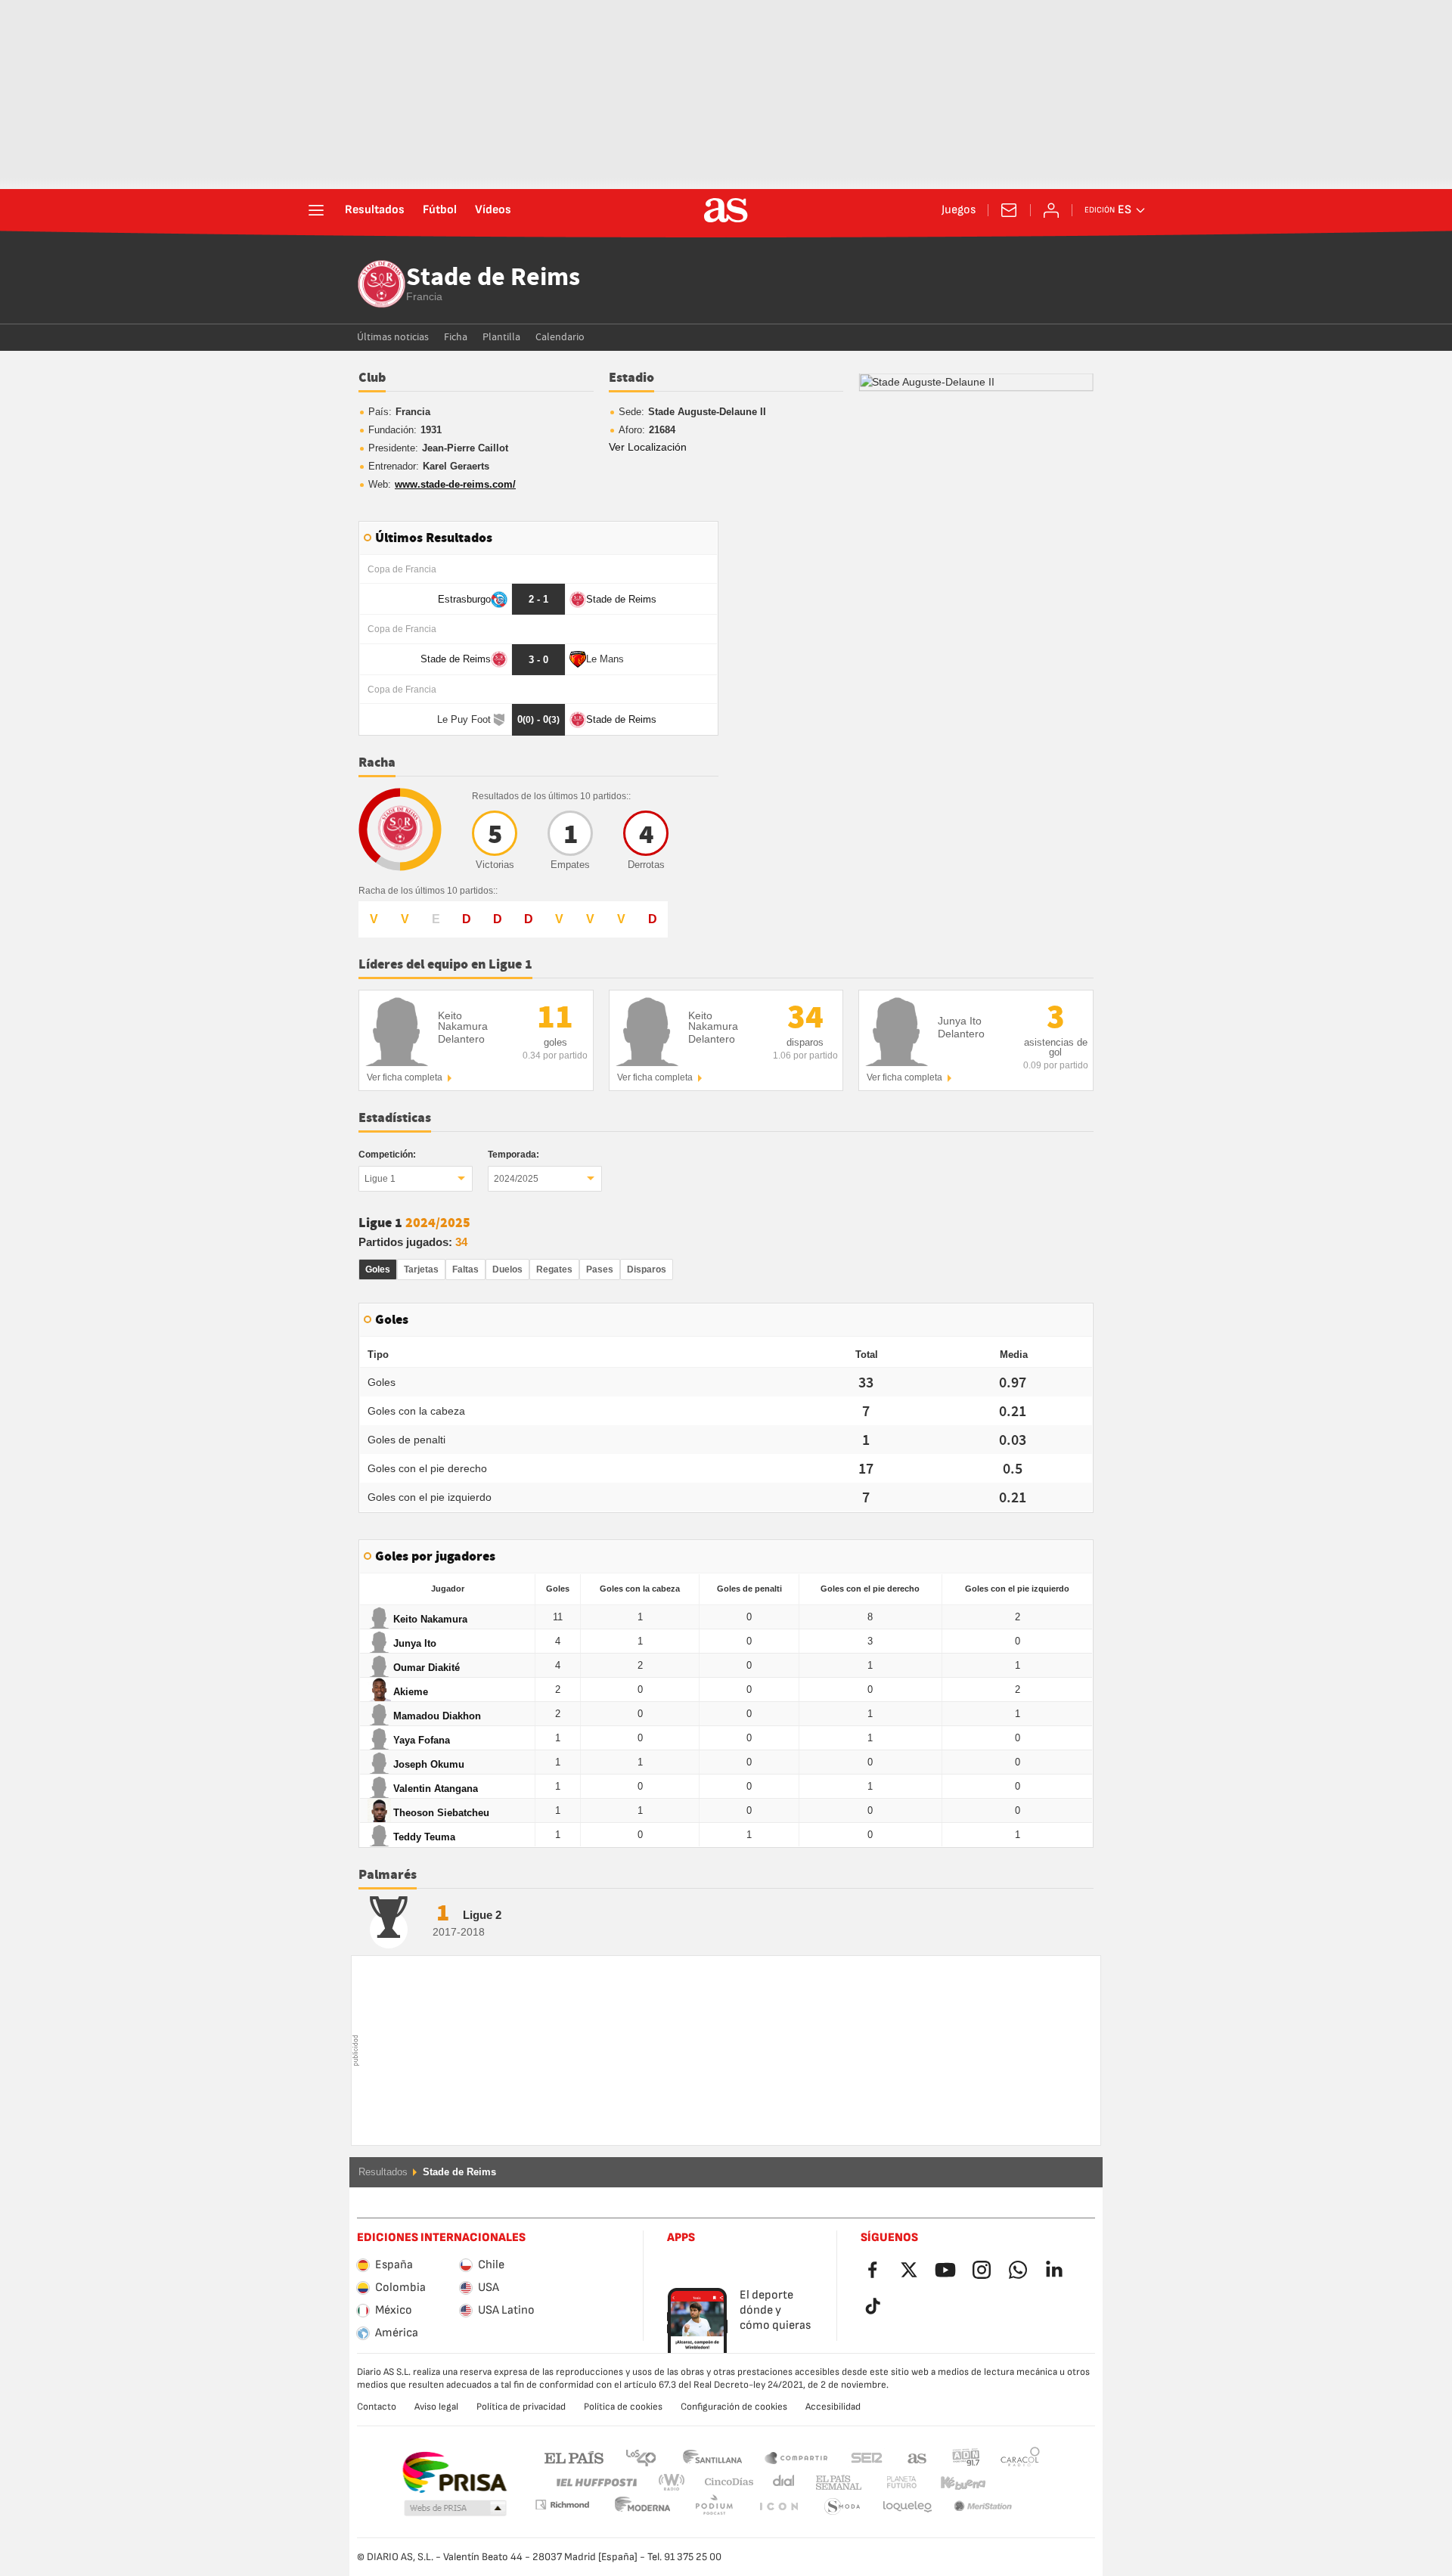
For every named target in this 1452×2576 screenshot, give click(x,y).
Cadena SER (867, 2457)
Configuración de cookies (734, 2407)
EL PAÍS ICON (714, 2507)
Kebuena (954, 2483)
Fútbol (440, 210)
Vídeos (493, 210)
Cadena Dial (781, 2483)
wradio (676, 2483)
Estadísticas (395, 1118)
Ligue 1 (380, 1179)
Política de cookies (623, 2407)
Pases (600, 1269)
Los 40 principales (641, 2457)
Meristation (907, 2507)
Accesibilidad (833, 2407)
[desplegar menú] (316, 210)
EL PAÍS (574, 2457)
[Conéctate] (1051, 210)
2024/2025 (516, 1179)
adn (966, 2457)
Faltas (465, 1269)
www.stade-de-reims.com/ (455, 484)
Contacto (377, 2407)
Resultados (375, 210)
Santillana (712, 2457)
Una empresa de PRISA (454, 2472)
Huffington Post (596, 2483)
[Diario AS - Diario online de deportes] (726, 210)
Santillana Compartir (796, 2457)
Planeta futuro (889, 2483)
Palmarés (388, 1875)
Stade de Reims (493, 278)
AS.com (917, 2457)
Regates (554, 1269)
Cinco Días (724, 2483)
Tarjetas (421, 1269)
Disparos (647, 1269)
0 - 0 (538, 719)
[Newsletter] (1009, 210)
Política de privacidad (521, 2407)
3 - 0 (538, 660)
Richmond (1015, 2483)
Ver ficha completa (405, 1077)
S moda (778, 2507)
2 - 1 (538, 599)
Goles (378, 1269)
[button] (455, 2509)
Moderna (562, 2505)
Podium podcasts (643, 2507)
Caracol (1020, 2457)
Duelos (507, 1269)
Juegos (959, 210)
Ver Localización (648, 447)
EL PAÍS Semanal (835, 2483)
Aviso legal (436, 2407)
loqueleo (842, 2507)
